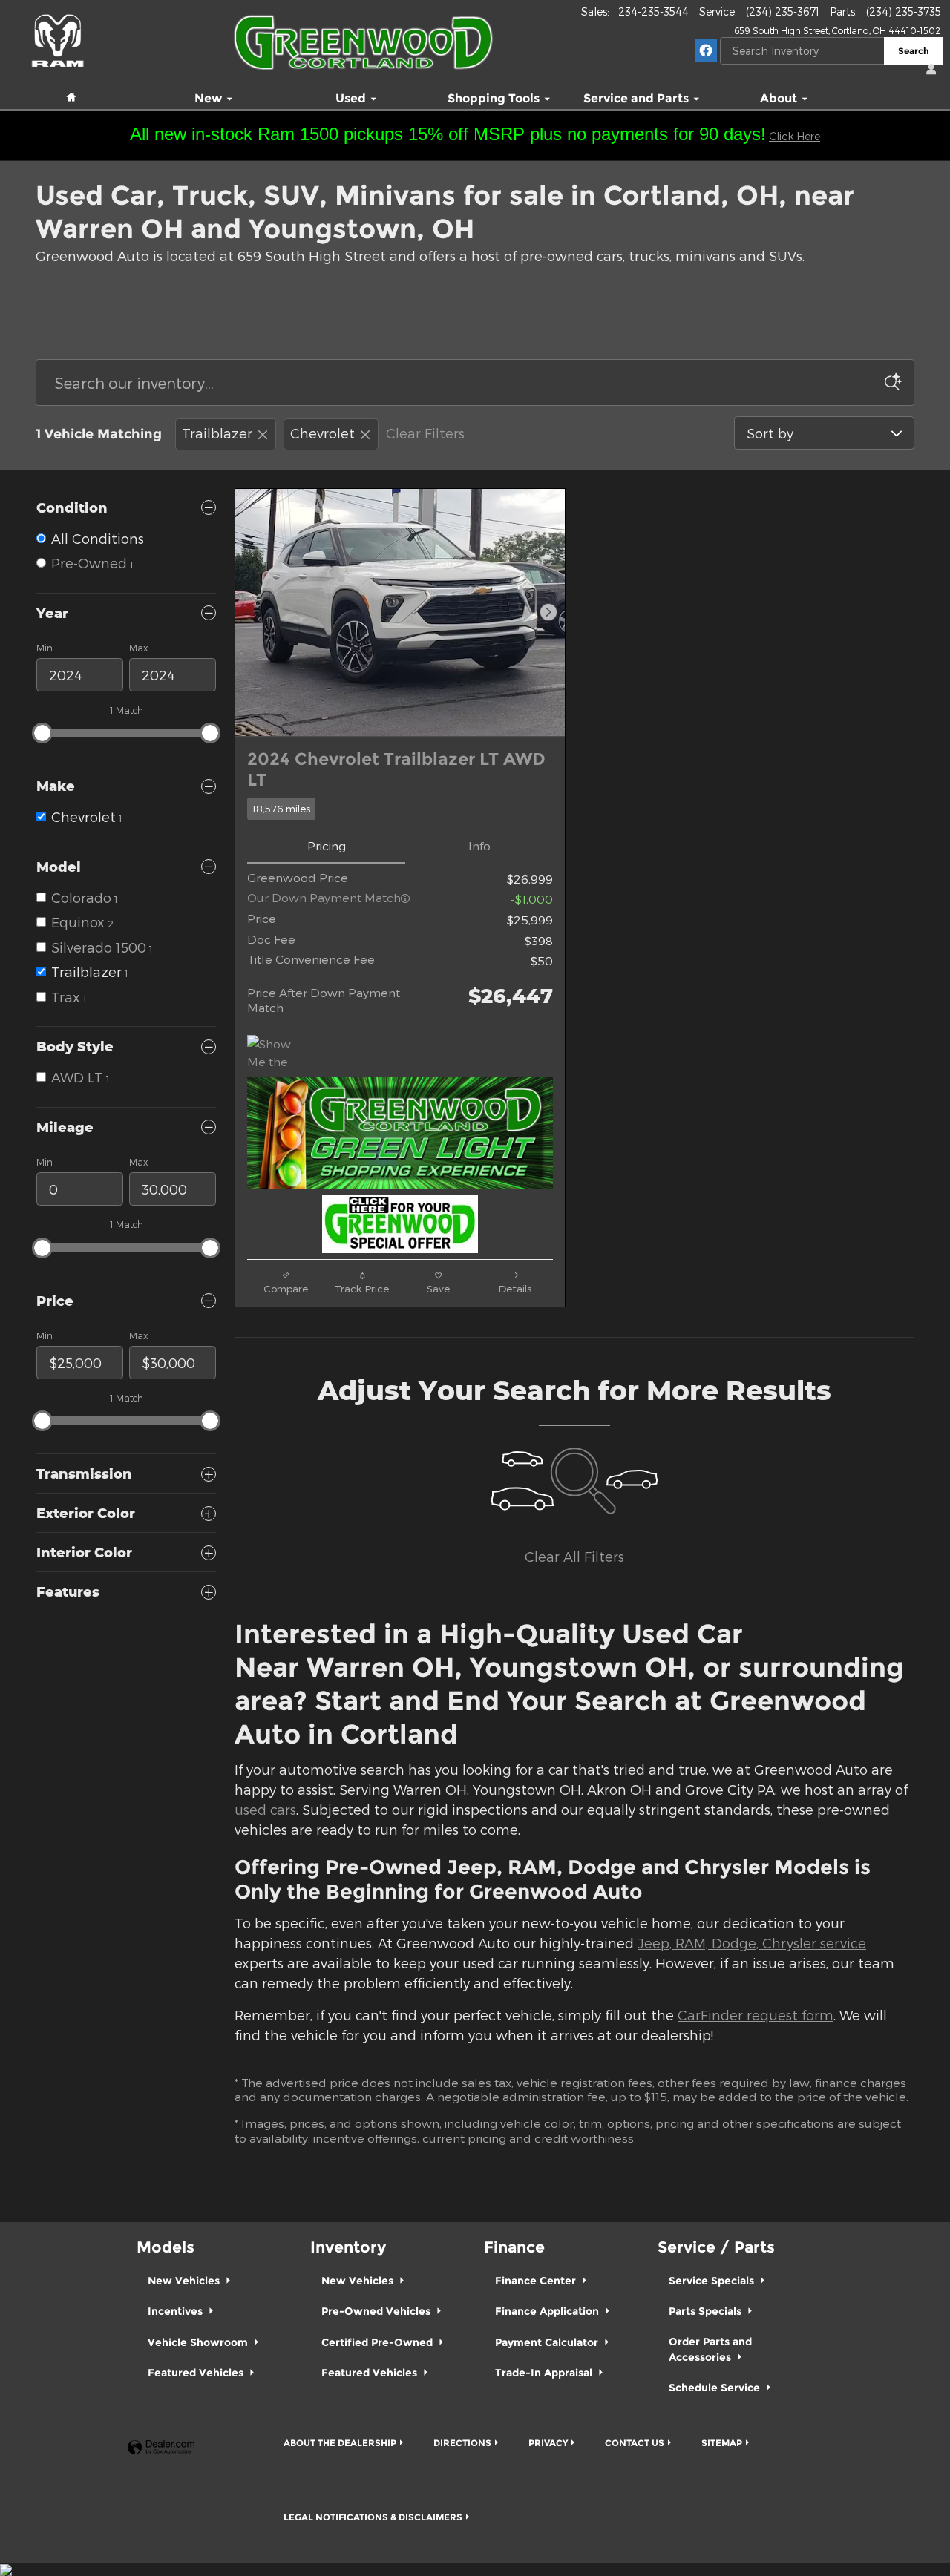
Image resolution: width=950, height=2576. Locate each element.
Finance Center (537, 2281)
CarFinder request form (756, 2015)
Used (351, 99)
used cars (265, 1809)
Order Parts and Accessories (710, 2349)
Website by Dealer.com (161, 2448)
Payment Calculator (548, 2342)
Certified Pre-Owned (379, 2342)
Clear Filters (425, 433)
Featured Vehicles (197, 2373)
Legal (373, 2517)
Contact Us (635, 2443)
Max (138, 648)
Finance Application (548, 2311)
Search (914, 51)
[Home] (57, 33)
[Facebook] (706, 50)
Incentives (177, 2311)
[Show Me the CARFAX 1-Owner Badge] (275, 1053)
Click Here (795, 136)
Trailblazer (217, 433)
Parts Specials (707, 2311)
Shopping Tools (494, 99)
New (208, 99)
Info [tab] (479, 845)
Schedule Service (716, 2388)
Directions (462, 2443)
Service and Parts (636, 99)
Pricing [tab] (327, 845)
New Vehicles (185, 2281)
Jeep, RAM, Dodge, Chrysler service (752, 1943)
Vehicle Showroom (199, 2342)
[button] (400, 809)
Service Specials (713, 2281)
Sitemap (722, 2443)
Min (45, 648)
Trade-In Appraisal (545, 2373)
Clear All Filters (574, 1556)
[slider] (42, 733)
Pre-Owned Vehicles (377, 2311)
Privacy (548, 2443)
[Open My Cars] (928, 70)
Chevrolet (322, 433)
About (779, 99)
